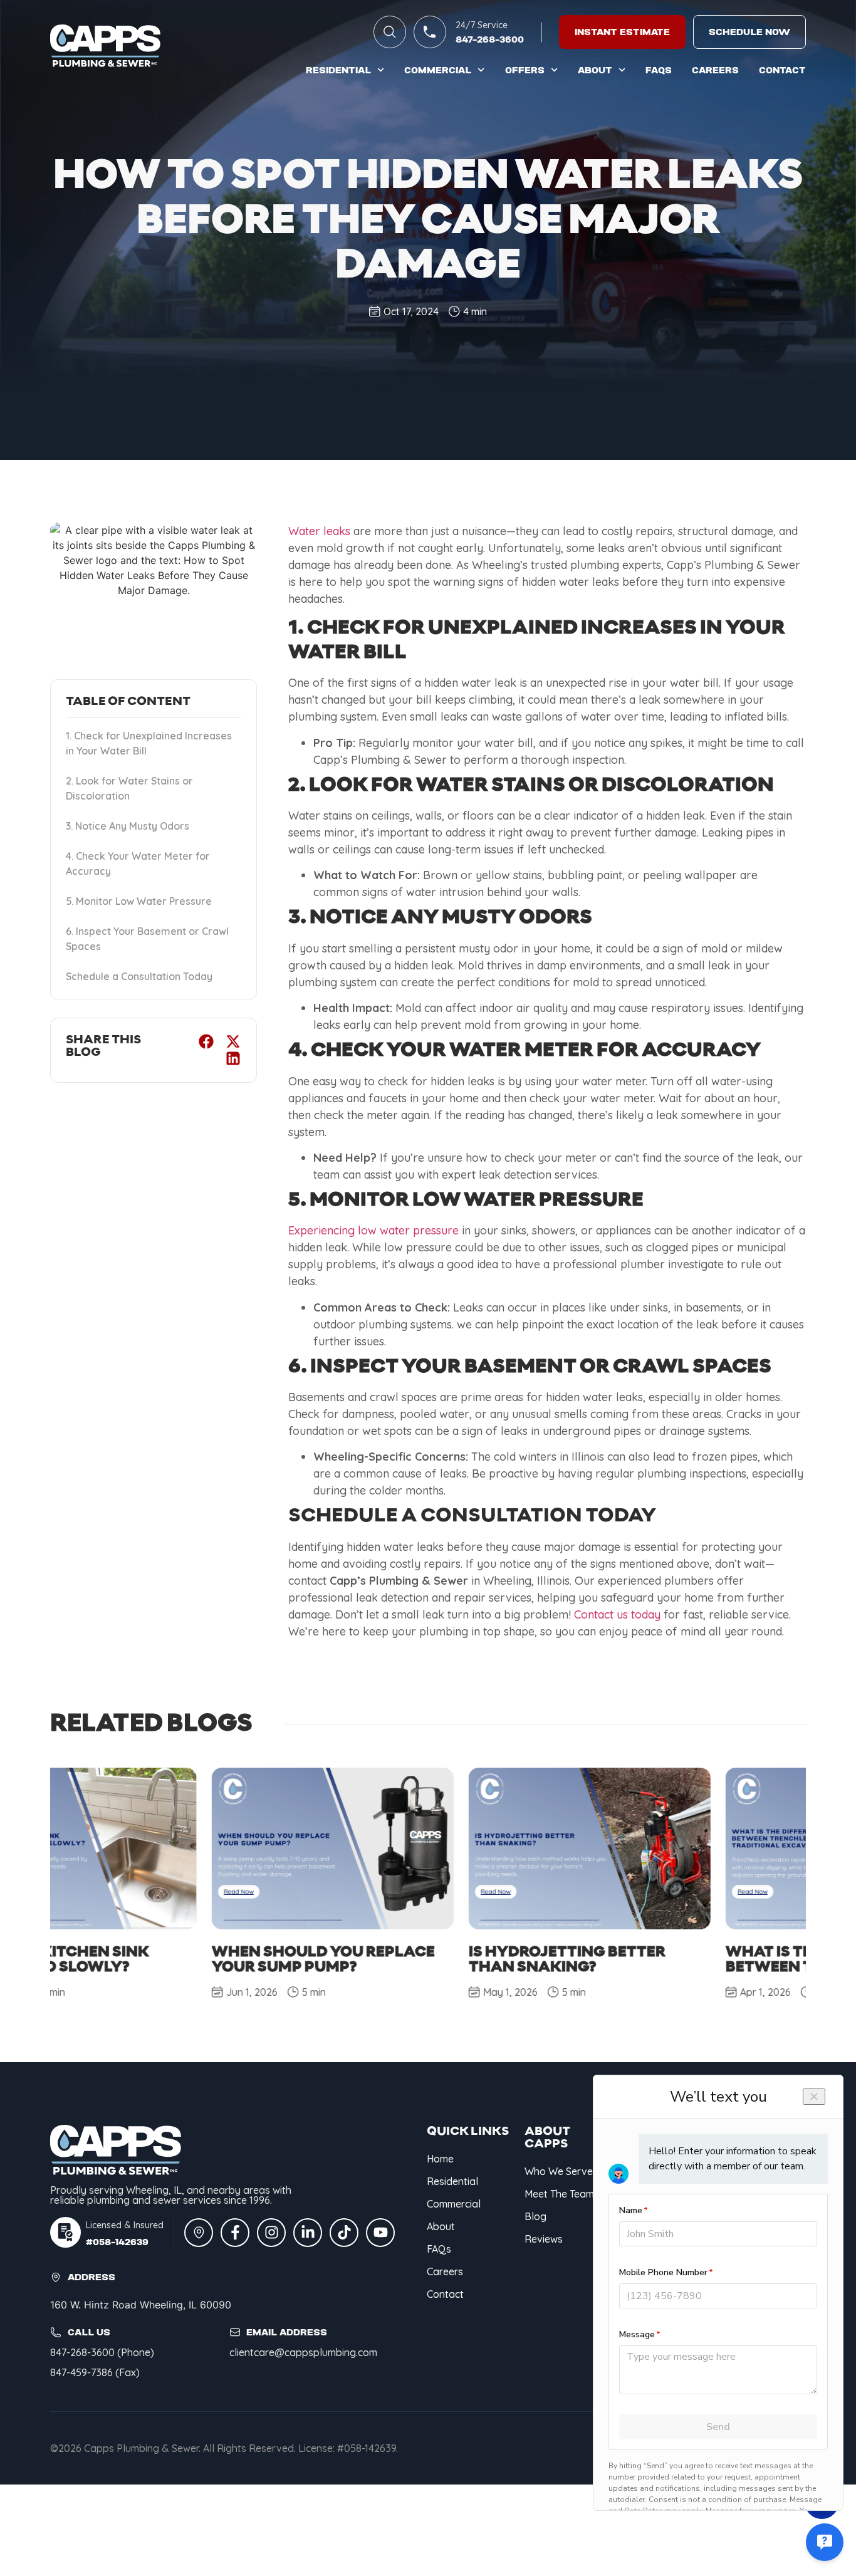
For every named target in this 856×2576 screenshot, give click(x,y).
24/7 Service (482, 25)
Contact (782, 70)
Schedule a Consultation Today (139, 976)
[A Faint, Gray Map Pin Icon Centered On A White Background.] (199, 2233)
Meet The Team (559, 2194)
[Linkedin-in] (308, 2233)
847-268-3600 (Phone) (102, 2352)
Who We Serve (559, 2171)
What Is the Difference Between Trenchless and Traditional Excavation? (671, 1967)
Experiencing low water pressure (373, 1230)
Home (440, 2159)
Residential (338, 70)
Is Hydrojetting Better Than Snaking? (405, 1959)
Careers (715, 70)
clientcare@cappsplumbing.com (303, 2352)
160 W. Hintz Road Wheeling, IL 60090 (141, 2305)
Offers (525, 70)
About (595, 70)
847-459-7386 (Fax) (95, 2372)
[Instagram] (271, 2233)
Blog (535, 2216)
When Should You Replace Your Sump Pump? (162, 1959)
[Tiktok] (344, 2233)
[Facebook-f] (235, 2233)
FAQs (659, 70)
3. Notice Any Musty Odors (128, 826)
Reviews (544, 2239)
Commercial (438, 70)
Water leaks (319, 531)
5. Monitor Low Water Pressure (139, 901)
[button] (206, 1042)
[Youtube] (380, 2233)
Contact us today (617, 1614)
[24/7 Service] (430, 32)
